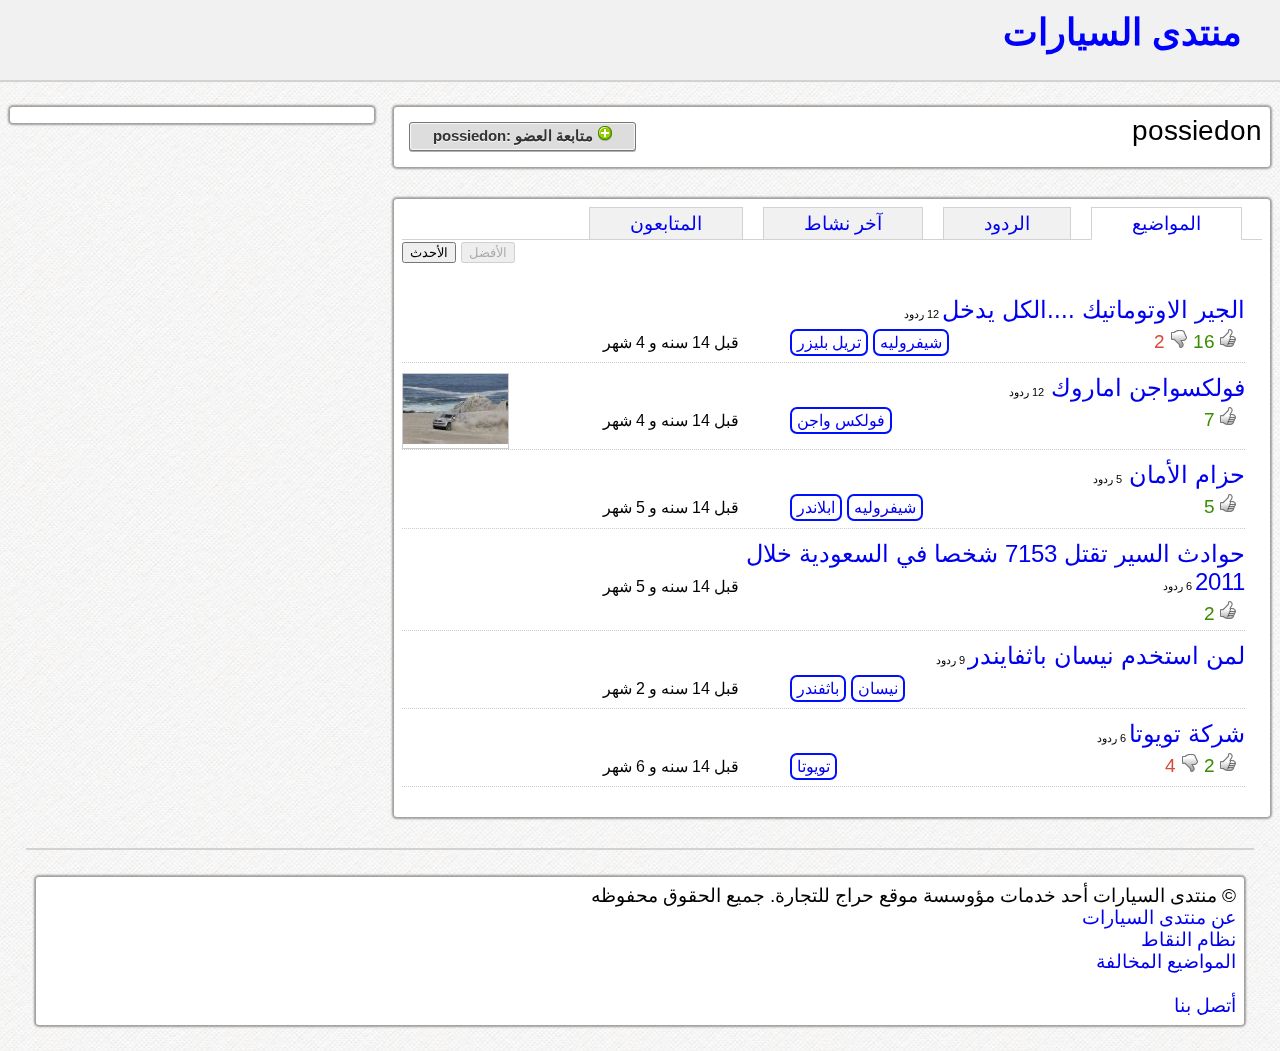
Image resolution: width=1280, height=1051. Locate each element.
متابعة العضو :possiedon (515, 135)
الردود (1007, 223)
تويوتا (813, 766)
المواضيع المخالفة (1166, 961)
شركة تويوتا (1187, 733)
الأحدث (429, 252)
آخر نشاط (843, 223)
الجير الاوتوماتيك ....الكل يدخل (1093, 309)
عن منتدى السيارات (1159, 917)
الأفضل (488, 252)
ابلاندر (816, 507)
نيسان (878, 688)
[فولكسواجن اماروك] (455, 438)
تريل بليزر (829, 342)
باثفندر (818, 688)
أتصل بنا (1205, 1005)
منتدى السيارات (1122, 32)
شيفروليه (911, 342)
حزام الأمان (1183, 474)
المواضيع (1166, 223)
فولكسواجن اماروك (1144, 387)
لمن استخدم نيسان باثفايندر (1106, 655)
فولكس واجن (841, 420)
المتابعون (666, 223)
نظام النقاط (1188, 939)
